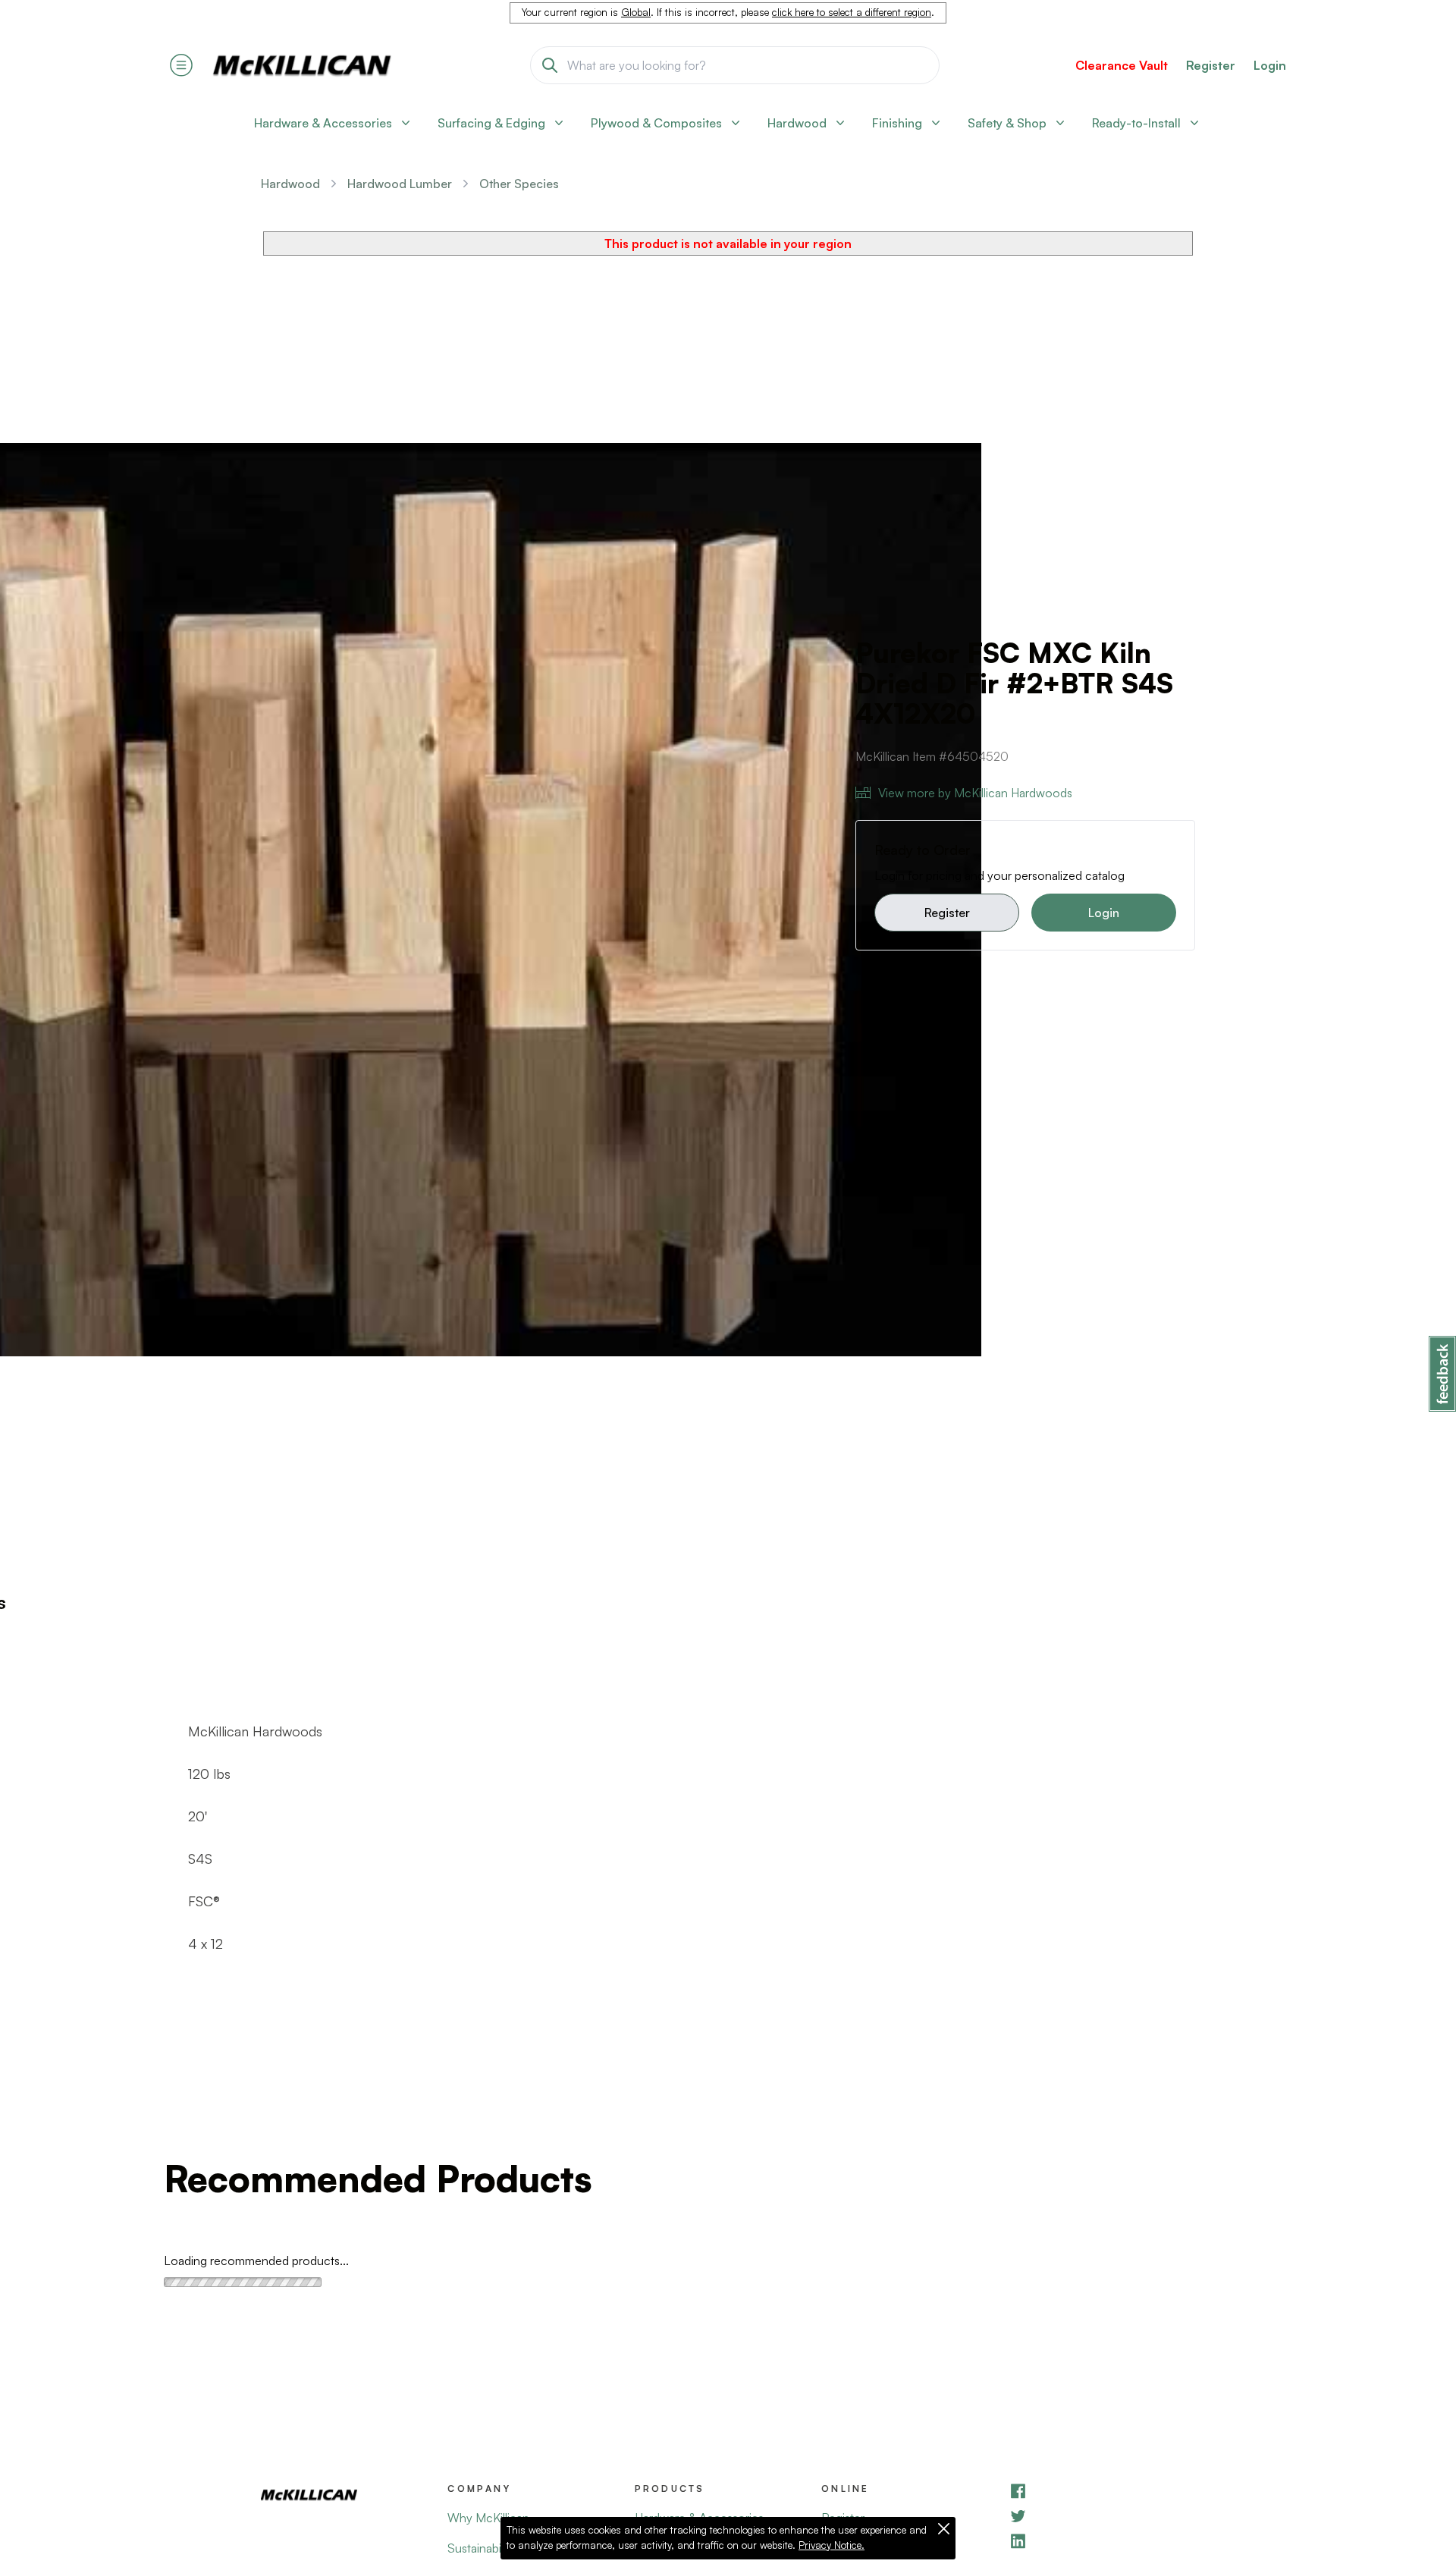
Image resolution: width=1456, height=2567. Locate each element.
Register (947, 913)
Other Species (519, 184)
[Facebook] (1102, 2491)
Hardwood (290, 184)
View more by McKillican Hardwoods (975, 793)
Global (636, 12)
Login (1270, 65)
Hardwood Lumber (400, 184)
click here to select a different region (852, 12)
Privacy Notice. (832, 2545)
